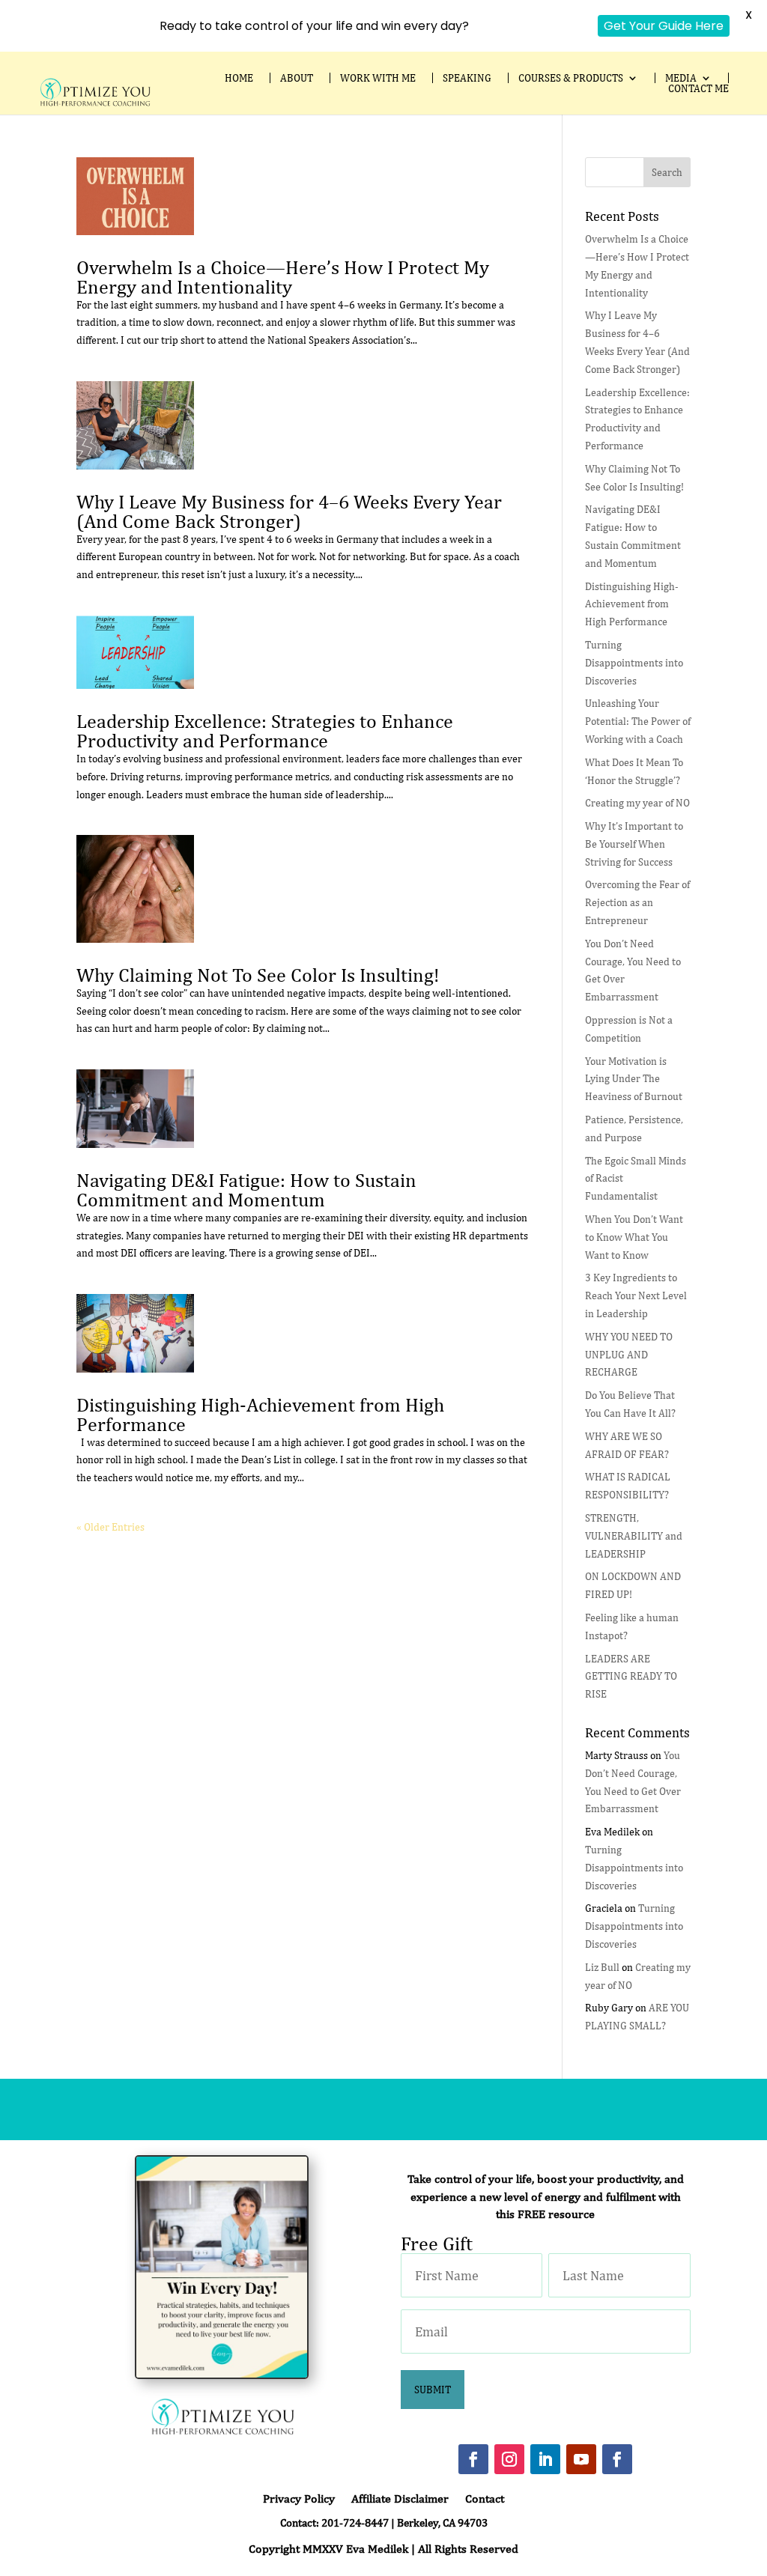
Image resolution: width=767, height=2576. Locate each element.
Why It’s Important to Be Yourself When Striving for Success (634, 844)
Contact (485, 2500)
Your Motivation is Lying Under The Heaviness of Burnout (634, 1079)
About (297, 78)
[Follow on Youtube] (581, 2459)
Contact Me (698, 88)
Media (681, 78)
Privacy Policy (299, 2500)
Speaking (467, 78)
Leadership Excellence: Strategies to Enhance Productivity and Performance (265, 730)
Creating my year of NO (637, 803)
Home (239, 78)
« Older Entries (110, 1527)
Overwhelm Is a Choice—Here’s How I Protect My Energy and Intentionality (283, 277)
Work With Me (378, 78)
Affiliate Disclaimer (400, 2500)
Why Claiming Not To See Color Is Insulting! (258, 975)
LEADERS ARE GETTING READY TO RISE (631, 1677)
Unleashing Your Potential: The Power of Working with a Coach (638, 721)
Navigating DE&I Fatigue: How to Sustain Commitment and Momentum (246, 1190)
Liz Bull (602, 1967)
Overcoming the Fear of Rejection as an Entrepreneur (637, 902)
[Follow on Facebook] (473, 2459)
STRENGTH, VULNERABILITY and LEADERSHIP (634, 1536)
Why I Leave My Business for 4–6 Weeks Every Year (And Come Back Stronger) (289, 511)
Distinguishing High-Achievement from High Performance (260, 1414)
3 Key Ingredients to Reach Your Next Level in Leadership (636, 1295)
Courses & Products (571, 78)
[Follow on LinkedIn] (545, 2459)
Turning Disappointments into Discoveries (634, 663)
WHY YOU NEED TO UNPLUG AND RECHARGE (629, 1355)
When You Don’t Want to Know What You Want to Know (634, 1237)
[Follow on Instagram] (509, 2459)
